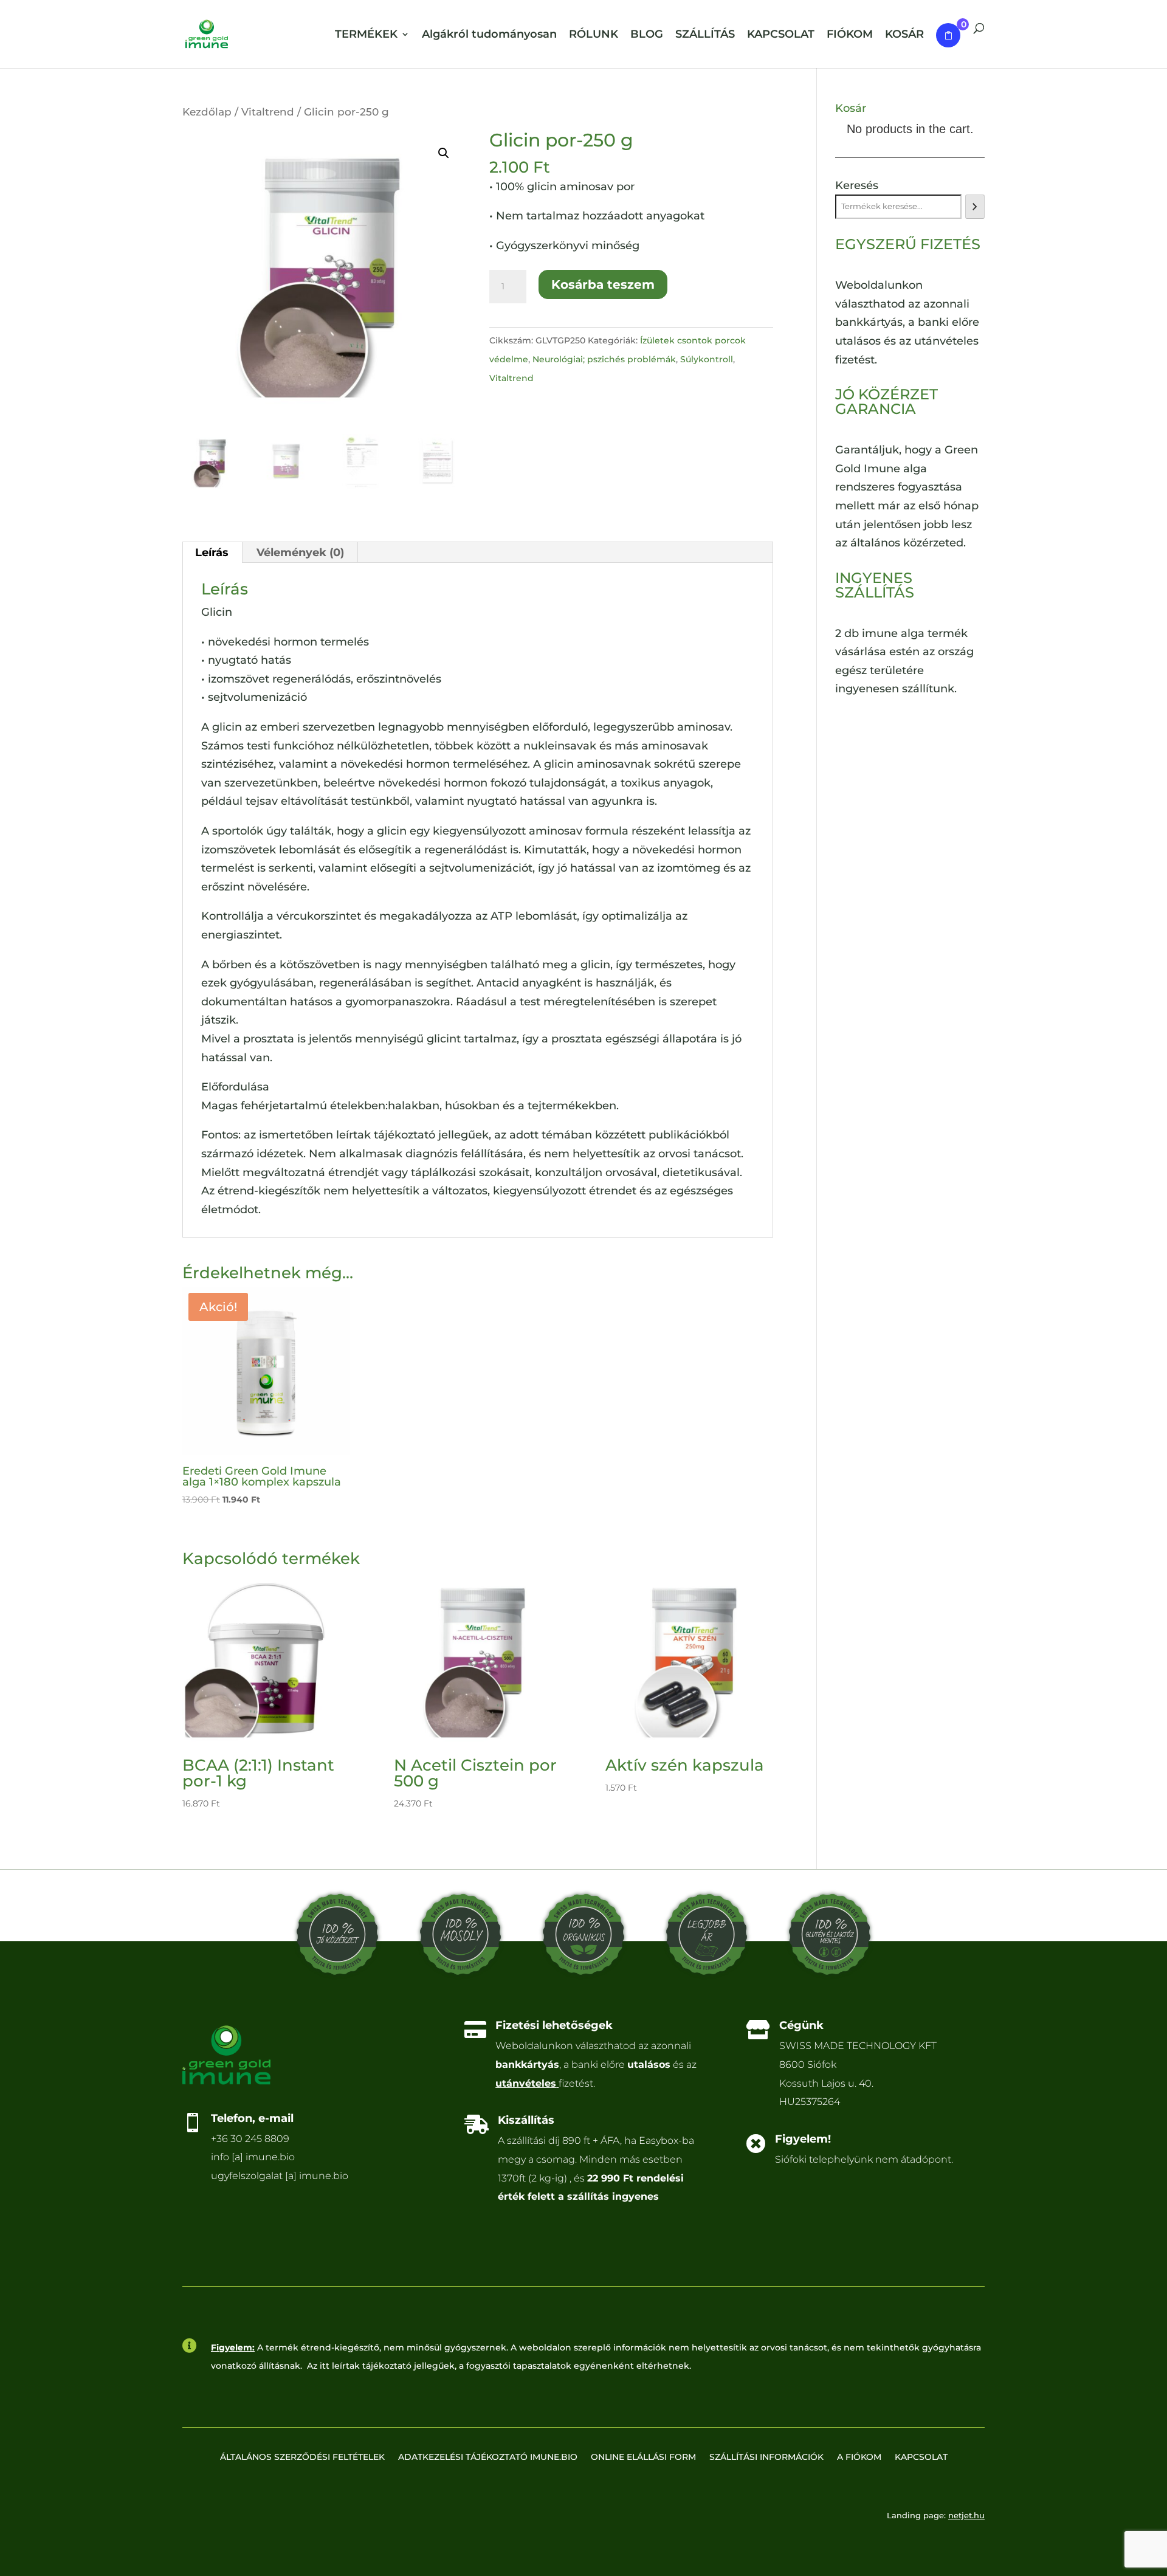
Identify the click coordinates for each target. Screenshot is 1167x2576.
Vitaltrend (268, 112)
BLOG (647, 36)
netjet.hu (966, 2515)
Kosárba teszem (603, 284)
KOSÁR (904, 36)
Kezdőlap (207, 112)
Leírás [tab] (212, 553)
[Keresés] (975, 207)
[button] (444, 153)
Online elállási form (643, 2457)
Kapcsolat (921, 2457)
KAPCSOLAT (781, 36)
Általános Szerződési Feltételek (302, 2457)
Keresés (857, 185)
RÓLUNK (594, 36)
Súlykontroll (707, 359)
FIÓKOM (850, 36)
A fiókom (859, 2457)
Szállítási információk (766, 2457)
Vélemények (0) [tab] (300, 553)
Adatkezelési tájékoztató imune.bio (488, 2457)
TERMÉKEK (366, 36)
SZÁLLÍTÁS (705, 36)
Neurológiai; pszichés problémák (604, 359)
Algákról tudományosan (489, 36)
